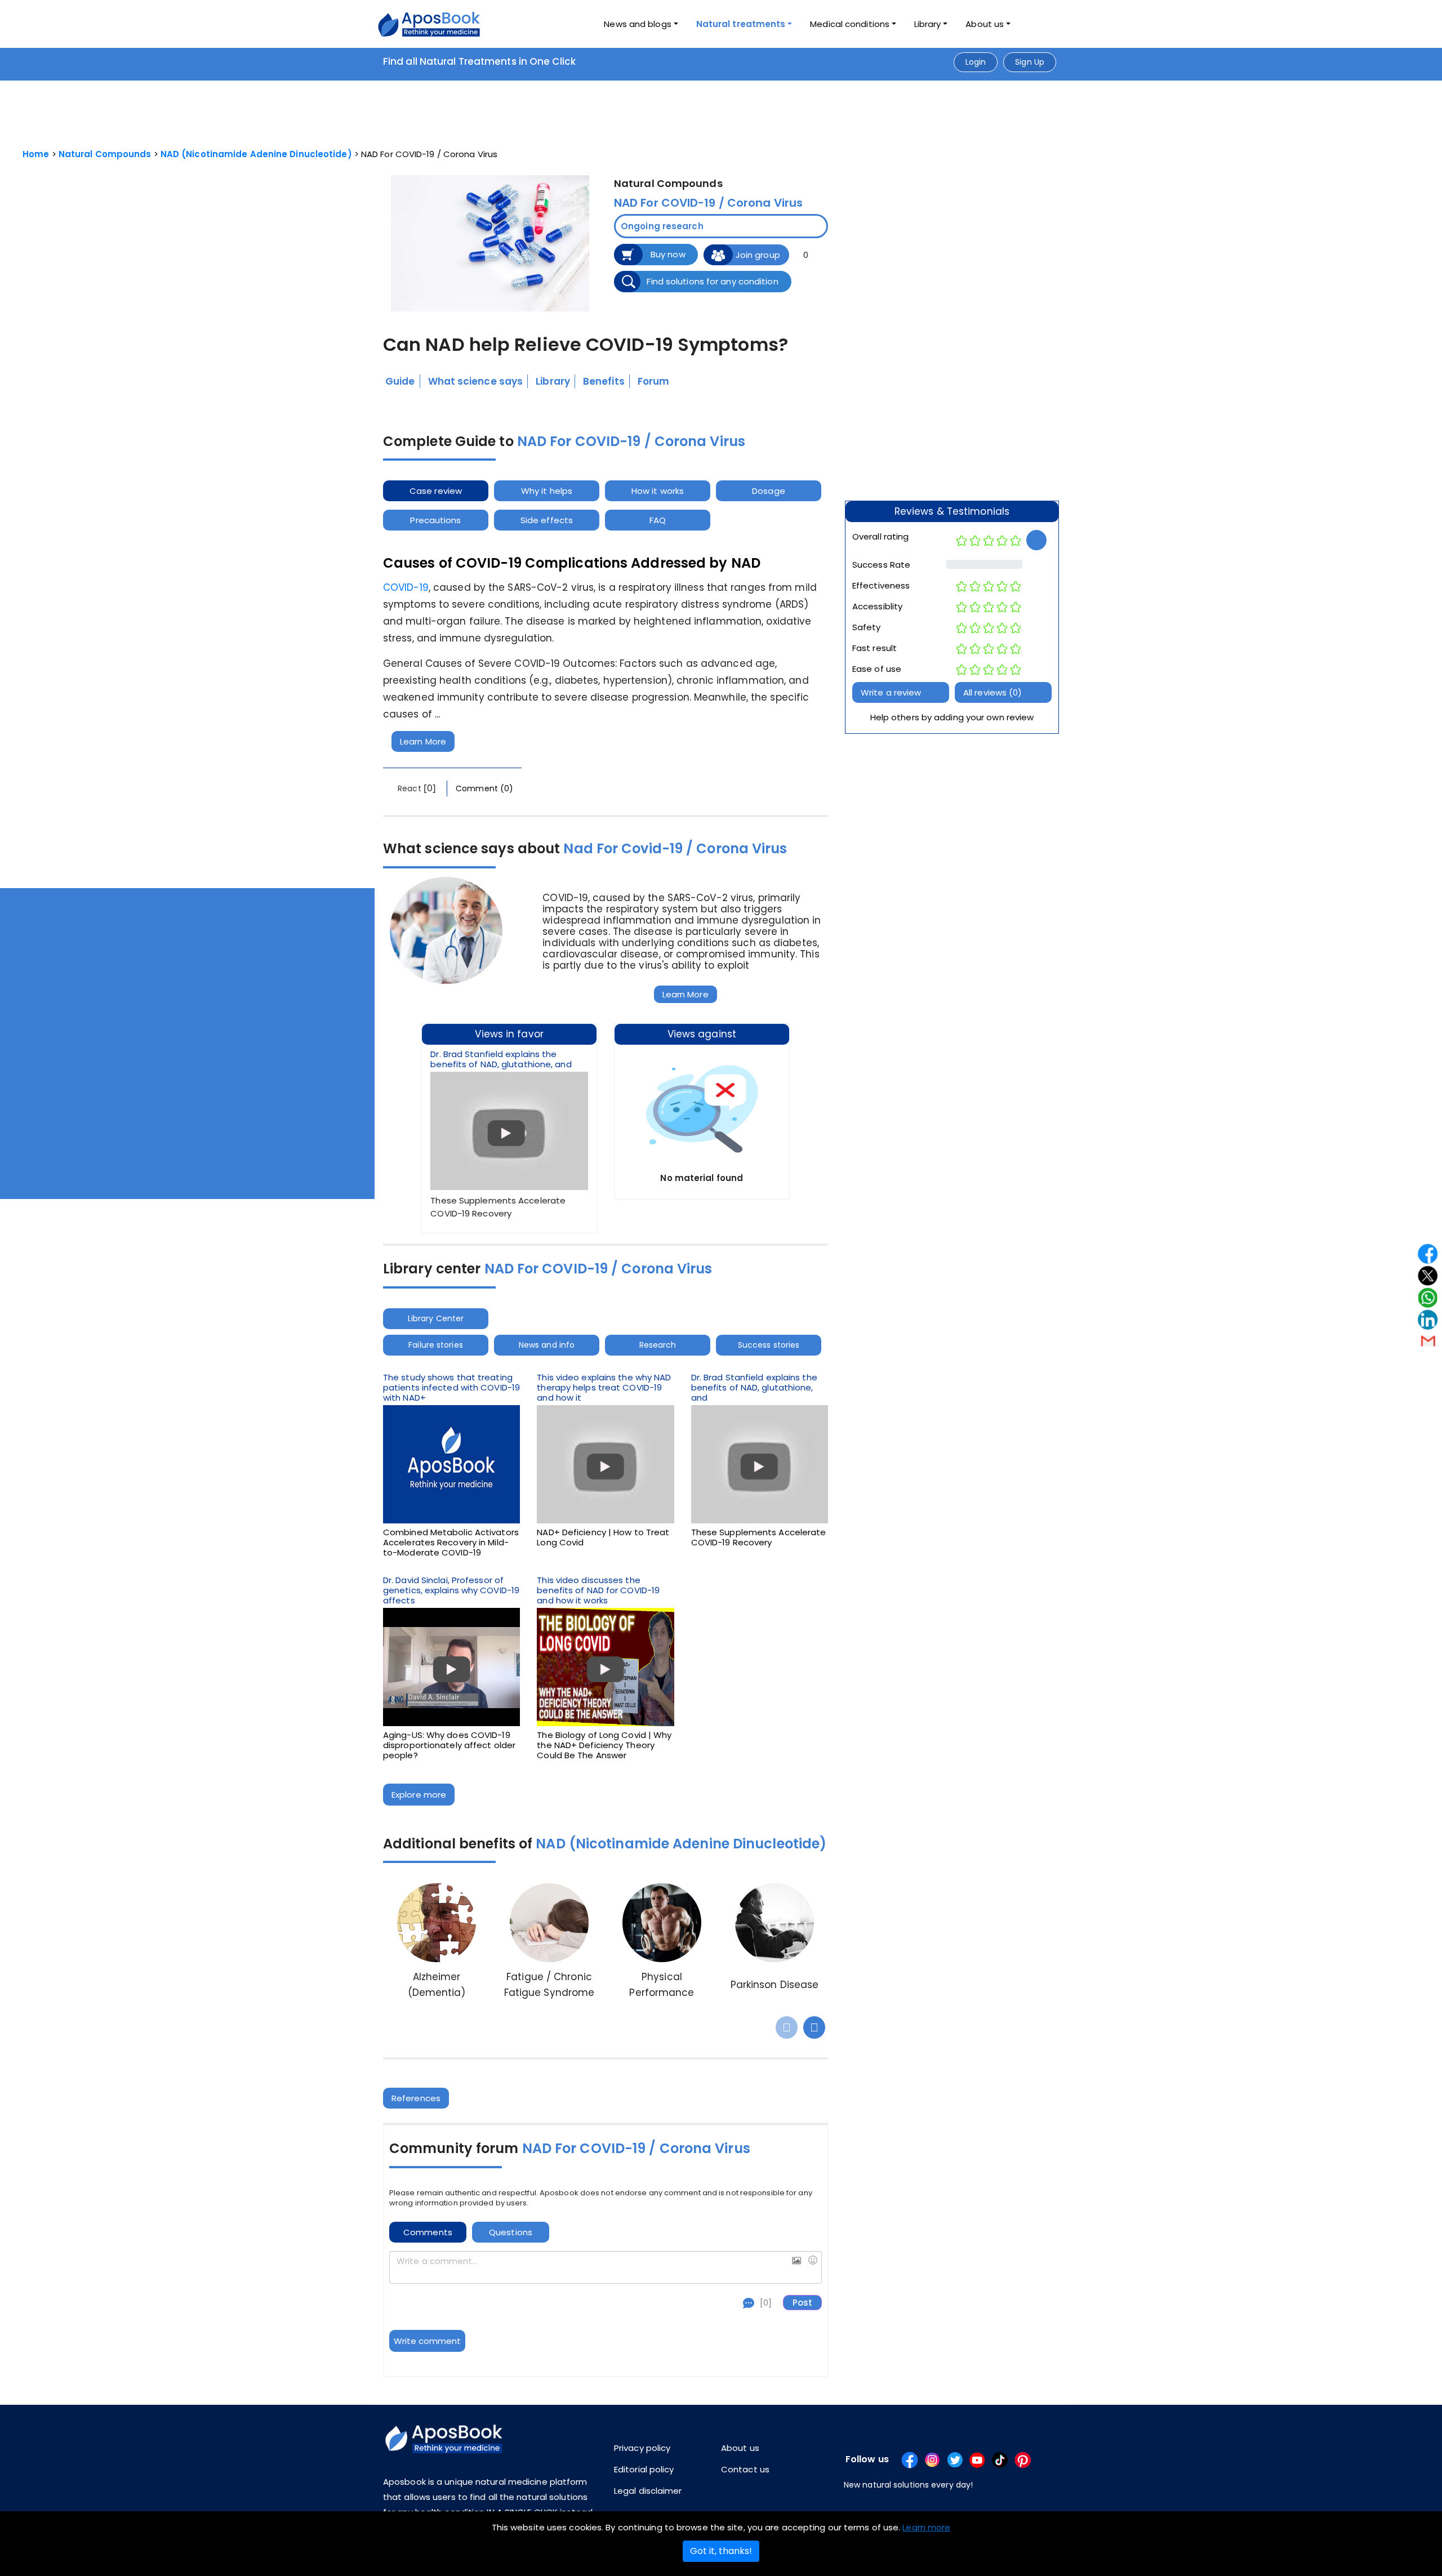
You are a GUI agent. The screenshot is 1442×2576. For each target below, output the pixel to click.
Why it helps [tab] (547, 491)
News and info (547, 1345)
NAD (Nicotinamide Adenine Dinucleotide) (256, 154)
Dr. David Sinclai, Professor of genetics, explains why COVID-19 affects (451, 1590)
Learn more (926, 2527)
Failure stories (436, 1345)
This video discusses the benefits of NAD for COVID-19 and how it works (598, 1590)
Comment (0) (484, 788)
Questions (511, 2232)
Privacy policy (642, 2448)
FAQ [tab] (658, 520)
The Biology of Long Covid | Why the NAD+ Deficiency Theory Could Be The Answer (604, 1745)
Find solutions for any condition (712, 281)
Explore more (419, 1795)
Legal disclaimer (648, 2491)
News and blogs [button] (637, 24)
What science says (476, 381)
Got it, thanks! (721, 2551)
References (416, 2098)
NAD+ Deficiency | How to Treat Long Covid (603, 1537)
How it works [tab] (658, 491)
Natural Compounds (105, 154)
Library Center (436, 1318)
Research (658, 1345)
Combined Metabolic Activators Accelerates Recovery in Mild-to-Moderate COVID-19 (451, 1543)
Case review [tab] (436, 491)
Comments (428, 2232)
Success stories (769, 1345)
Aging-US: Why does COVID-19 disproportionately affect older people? (449, 1745)
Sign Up (1030, 62)
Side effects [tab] (547, 520)
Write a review (891, 692)
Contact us (745, 2469)
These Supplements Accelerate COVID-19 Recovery (759, 1537)
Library (928, 24)
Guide (400, 381)
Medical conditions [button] (850, 24)
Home (36, 154)
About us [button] (985, 24)
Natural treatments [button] (741, 24)
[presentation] (787, 2027)
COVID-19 (406, 587)
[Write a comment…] (605, 2267)
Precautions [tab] (435, 520)
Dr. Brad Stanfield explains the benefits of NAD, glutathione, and (501, 1059)
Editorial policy (644, 2469)
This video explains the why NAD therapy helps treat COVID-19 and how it (604, 1388)
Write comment (427, 2341)
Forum (654, 381)
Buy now (668, 254)
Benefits (604, 381)
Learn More (423, 741)
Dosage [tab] (769, 491)
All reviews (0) (993, 692)
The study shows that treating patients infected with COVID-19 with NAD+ (451, 1388)
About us (740, 2448)
